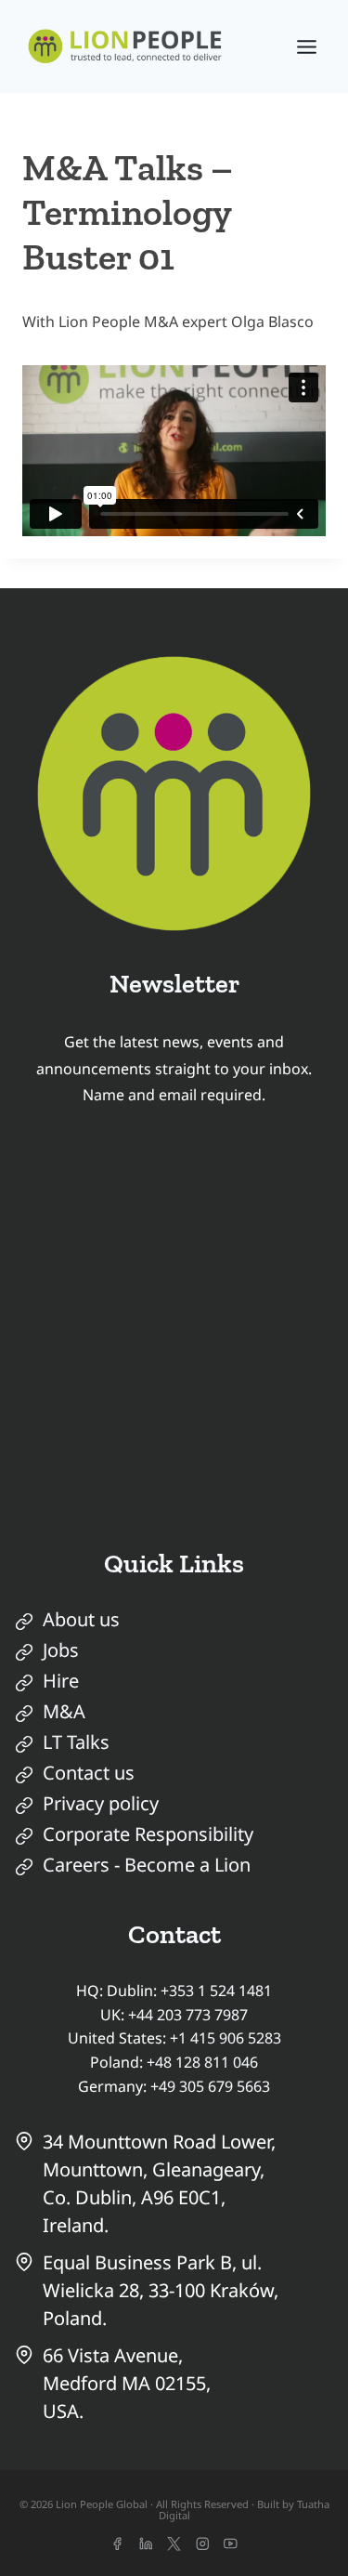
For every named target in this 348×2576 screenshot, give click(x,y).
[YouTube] (231, 2544)
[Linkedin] (145, 2544)
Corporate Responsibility (148, 1834)
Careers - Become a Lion (147, 1865)
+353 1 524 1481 (216, 1991)
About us (81, 1619)
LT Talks (76, 1742)
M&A (64, 1711)
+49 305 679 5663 (210, 2086)
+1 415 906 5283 (226, 2038)
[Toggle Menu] (307, 47)
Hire (61, 1681)
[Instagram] (203, 2544)
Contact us (89, 1773)
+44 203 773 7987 (188, 2015)
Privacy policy (101, 1803)
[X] (174, 2544)
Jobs (61, 1650)
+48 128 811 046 (202, 2062)
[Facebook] (117, 2544)
